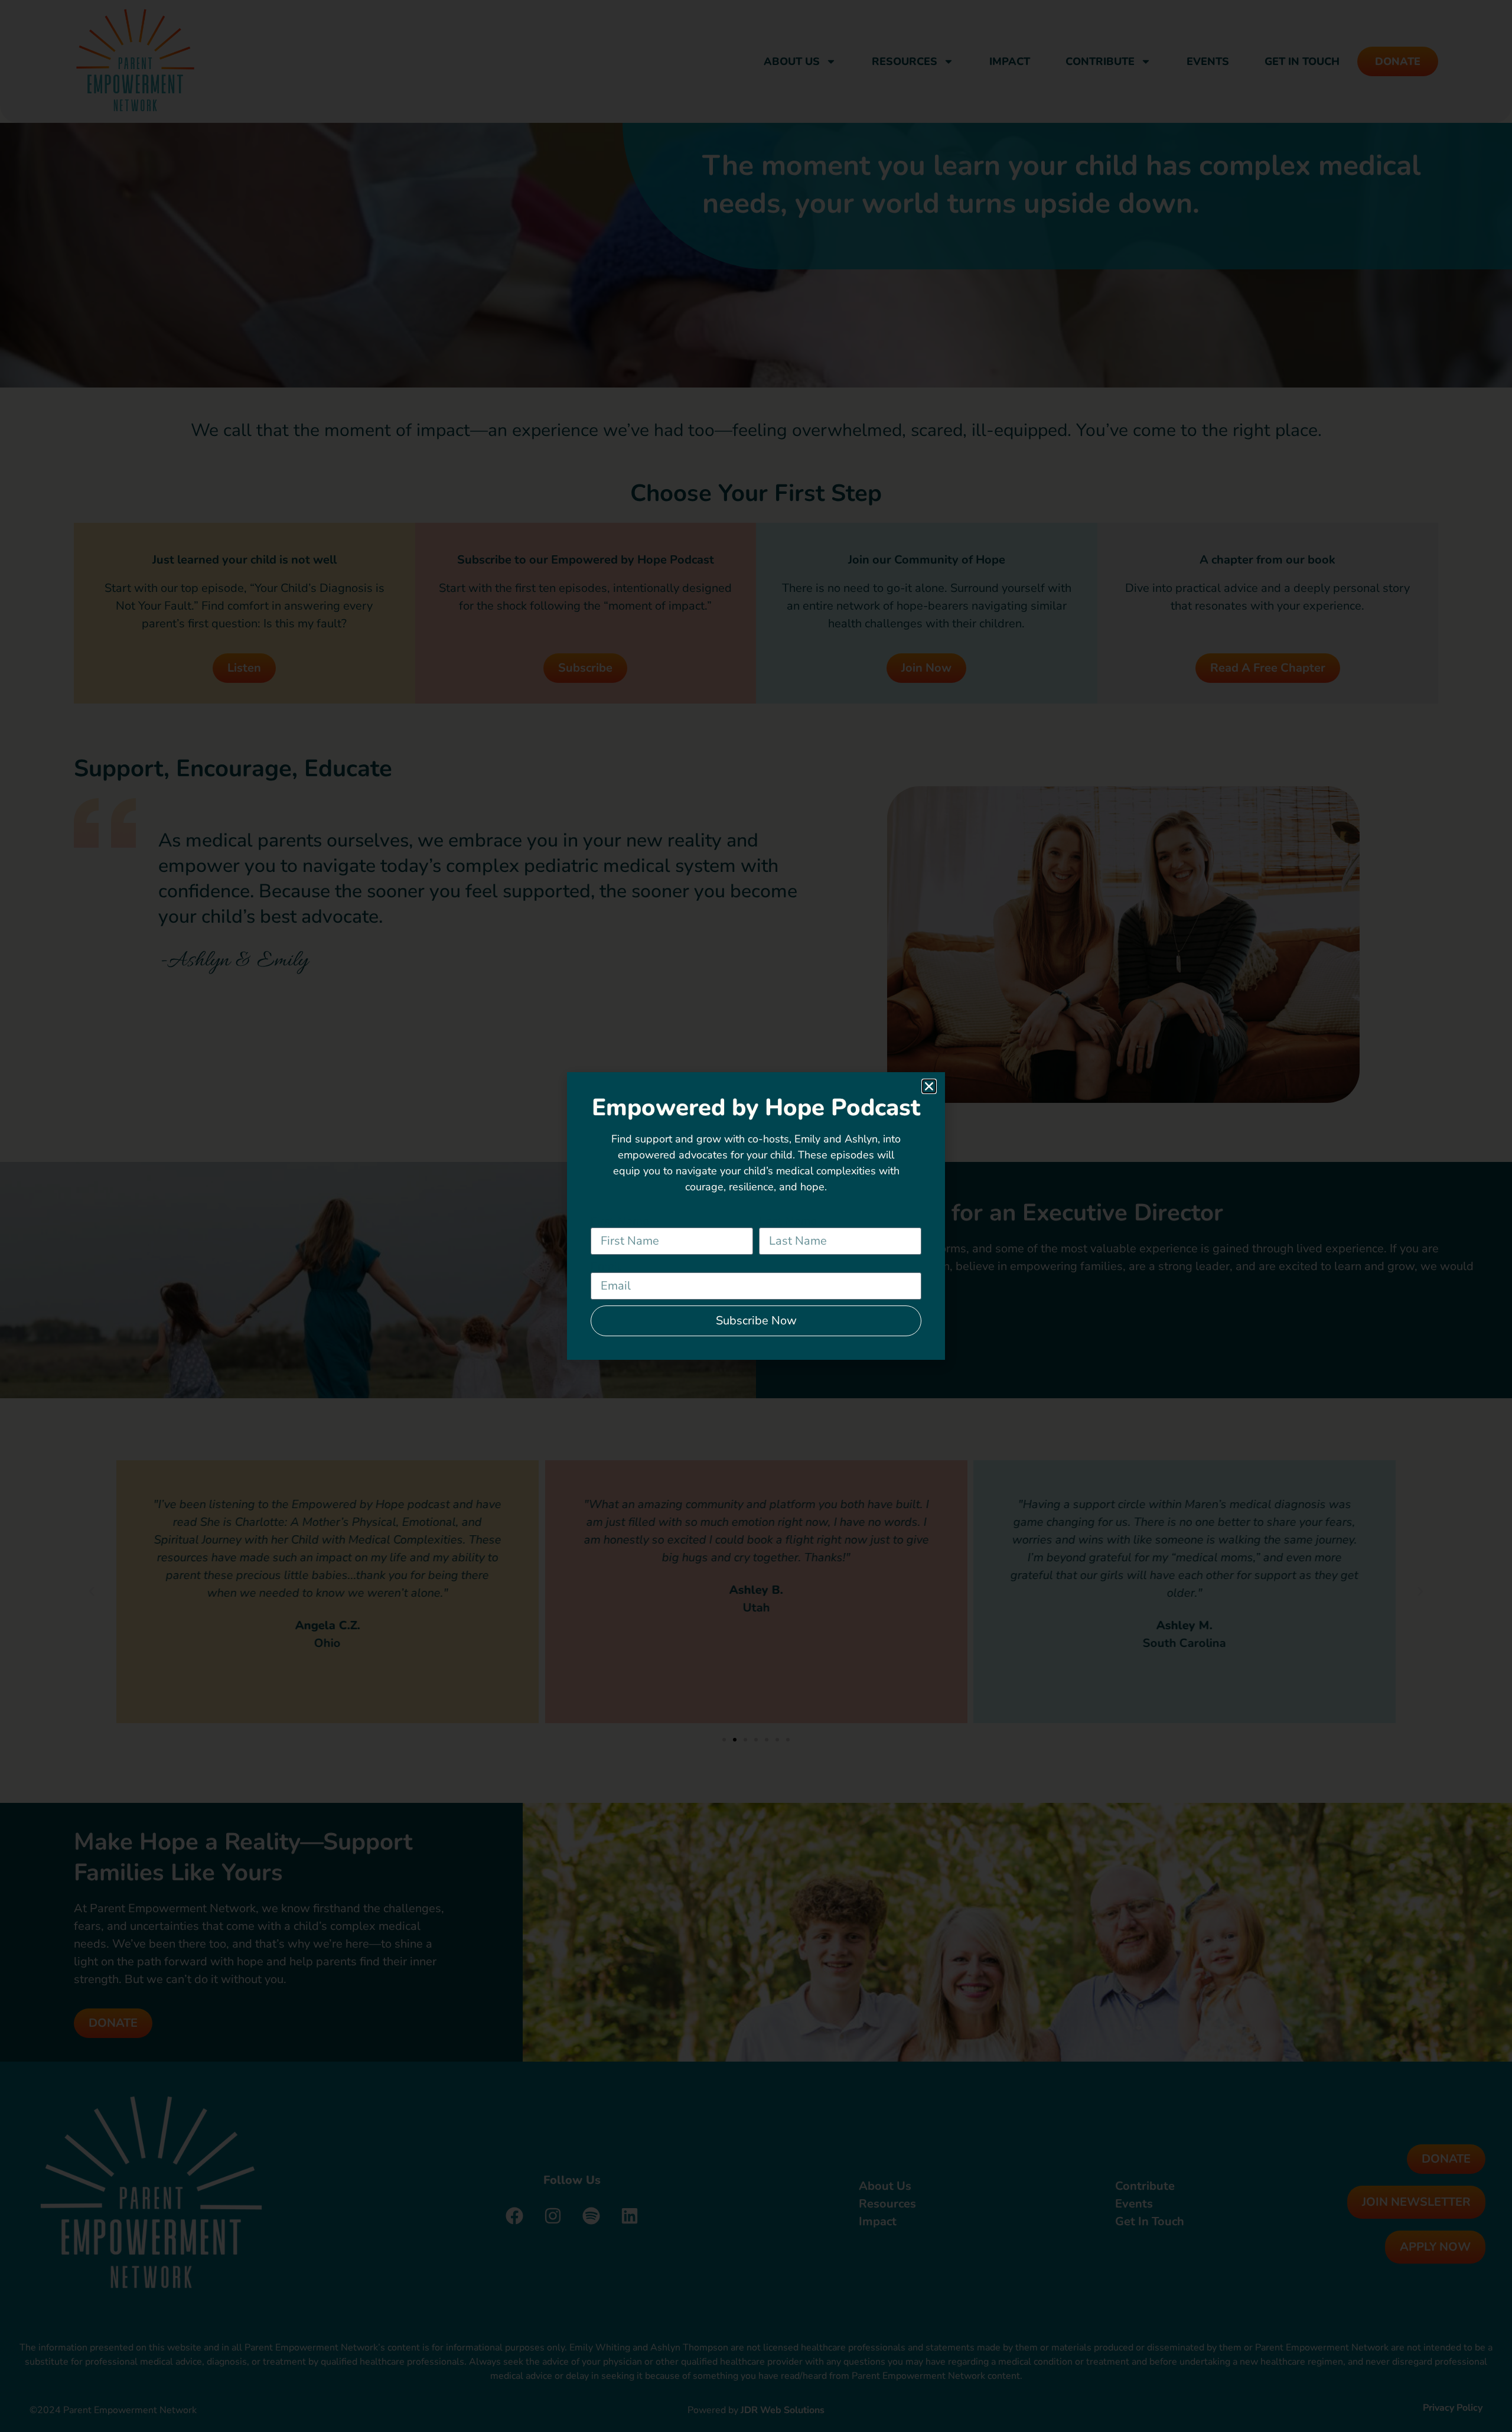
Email (606, 1267)
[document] (756, 1216)
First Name (620, 1222)
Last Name (788, 1222)
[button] (929, 1086)
